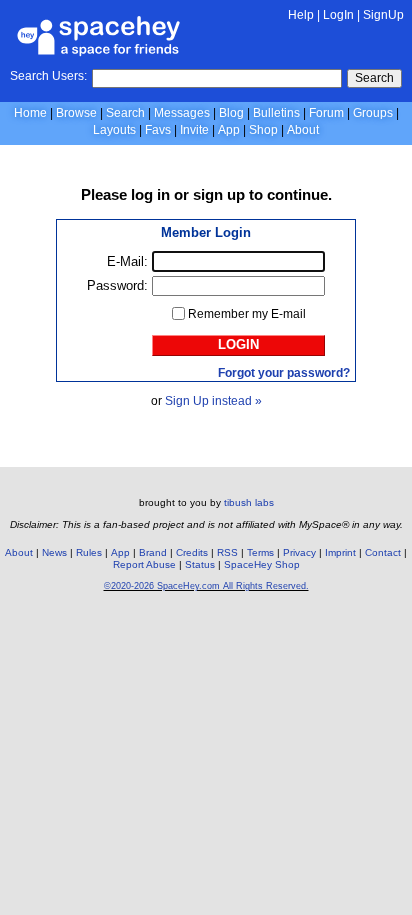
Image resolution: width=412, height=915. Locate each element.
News (54, 552)
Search (374, 78)
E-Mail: (127, 261)
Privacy (299, 552)
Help (301, 15)
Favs (158, 130)
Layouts (114, 130)
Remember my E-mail (247, 314)
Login (238, 344)
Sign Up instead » (213, 401)
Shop (263, 130)
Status (200, 564)
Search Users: (48, 76)
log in (150, 194)
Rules (89, 552)
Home (30, 113)
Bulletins (276, 113)
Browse (76, 113)
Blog (231, 113)
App (229, 130)
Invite (194, 130)
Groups (373, 113)
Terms (260, 552)
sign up (219, 194)
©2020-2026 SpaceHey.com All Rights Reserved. (206, 586)
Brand (153, 552)
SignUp (383, 15)
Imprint (340, 552)
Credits (192, 552)
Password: (117, 285)
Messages (182, 113)
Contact (383, 552)
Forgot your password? (284, 373)
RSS (227, 552)
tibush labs (249, 502)
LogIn (338, 15)
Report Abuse (144, 564)
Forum (326, 113)
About (303, 130)
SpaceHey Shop (262, 564)
